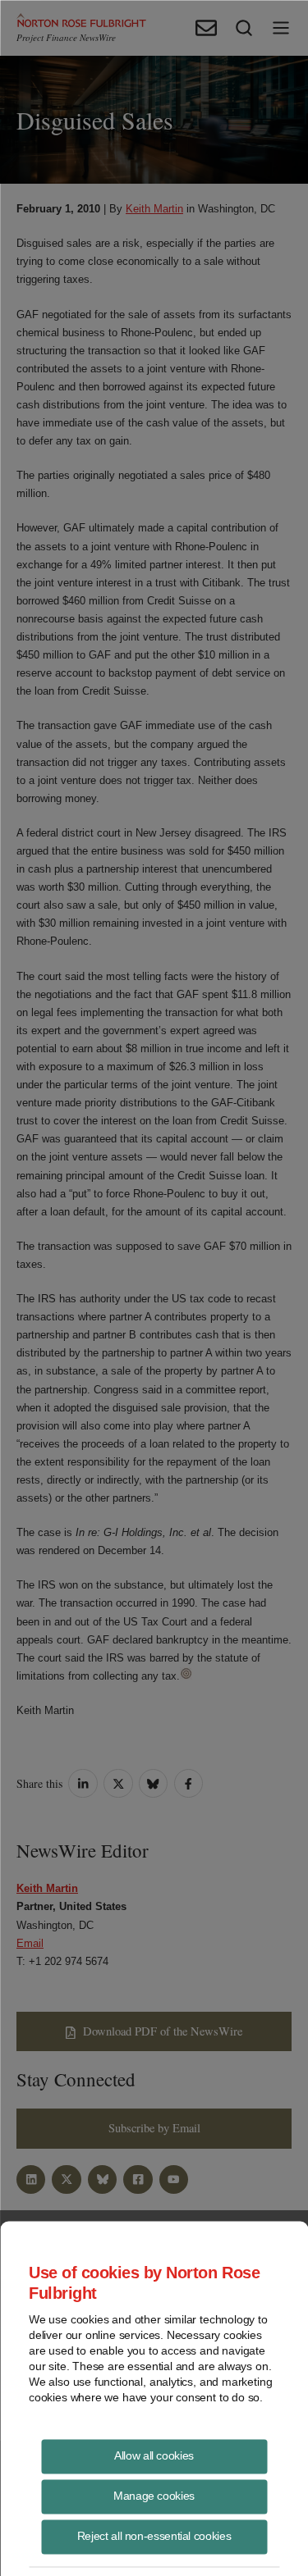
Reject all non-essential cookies (154, 2535)
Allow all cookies (154, 2455)
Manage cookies (154, 2495)
